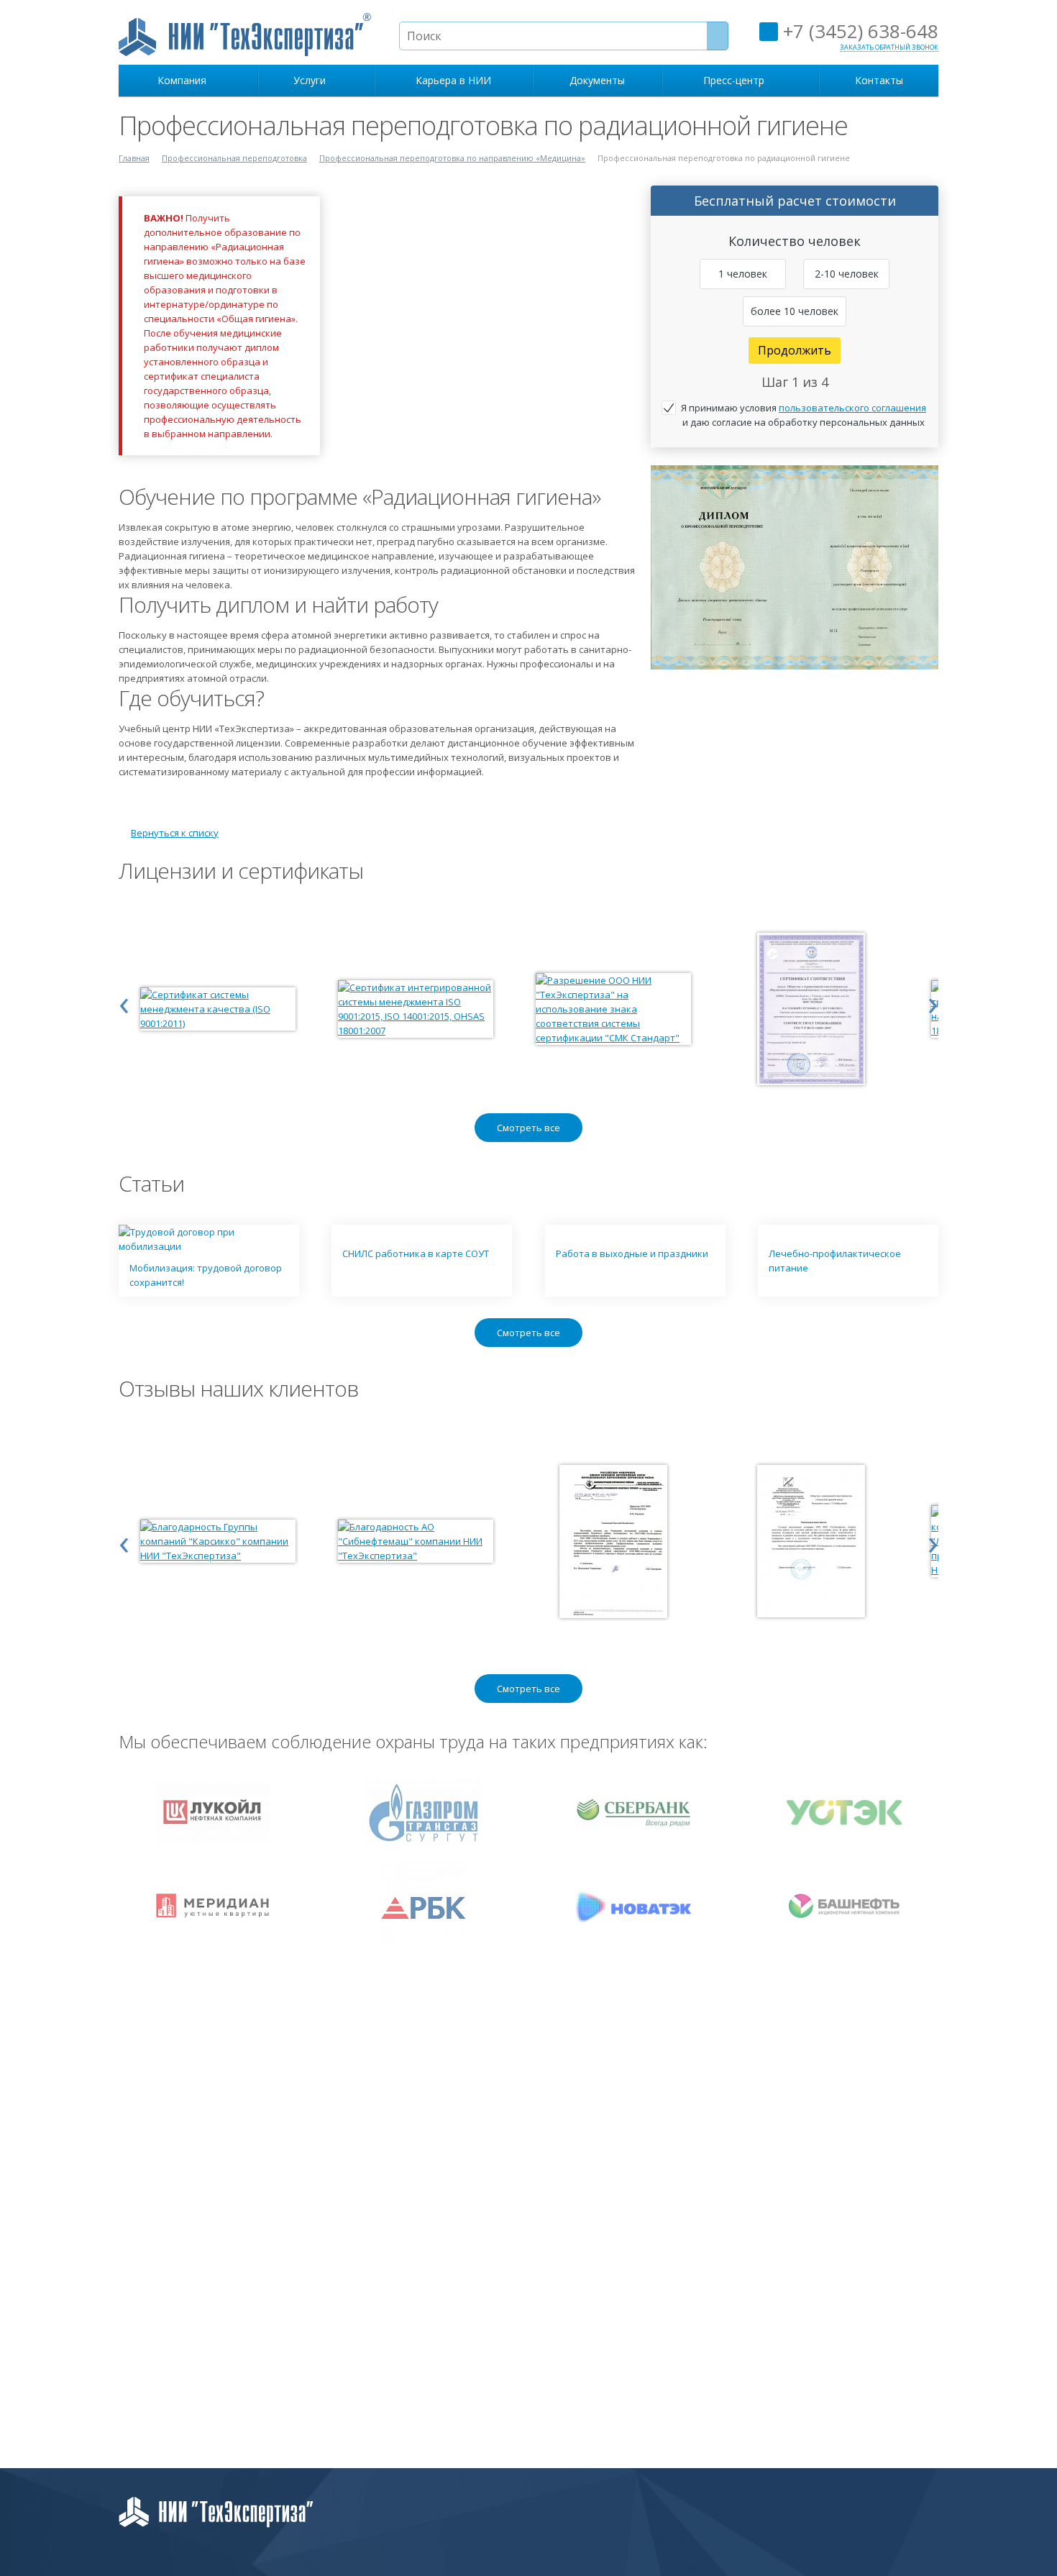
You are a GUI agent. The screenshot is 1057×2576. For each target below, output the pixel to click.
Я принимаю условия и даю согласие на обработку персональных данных (804, 415)
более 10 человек (795, 311)
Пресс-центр (737, 80)
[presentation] (124, 1002)
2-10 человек (847, 274)
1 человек (743, 274)
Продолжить (795, 350)
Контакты (879, 80)
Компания (185, 80)
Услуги (312, 80)
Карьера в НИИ (453, 80)
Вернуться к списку (175, 833)
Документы (597, 80)
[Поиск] (718, 36)
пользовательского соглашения (852, 408)
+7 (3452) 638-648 (858, 31)
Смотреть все (528, 1128)
